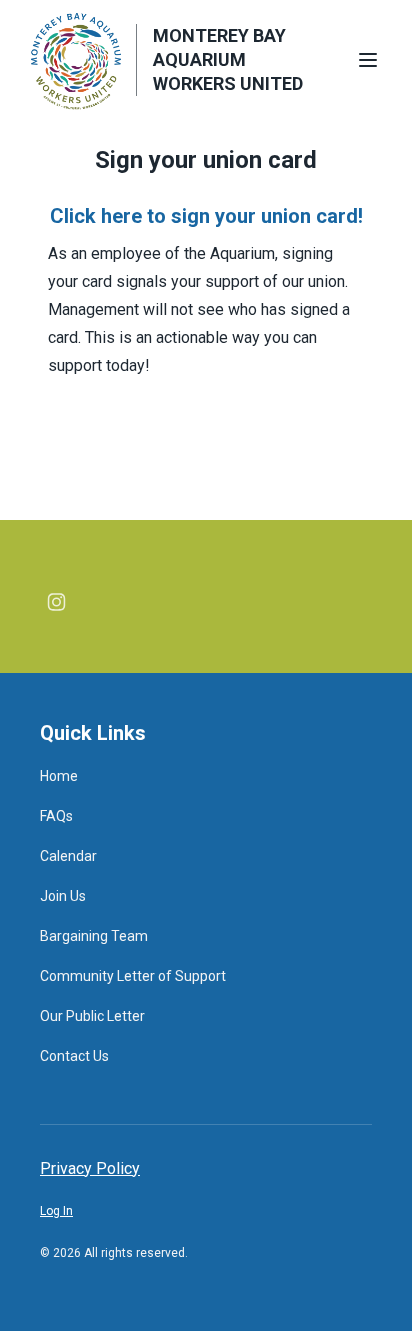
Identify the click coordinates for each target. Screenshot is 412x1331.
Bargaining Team (94, 936)
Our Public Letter (92, 1016)
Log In (56, 1211)
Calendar (68, 856)
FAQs (56, 816)
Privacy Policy (90, 1168)
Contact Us (74, 1056)
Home (59, 776)
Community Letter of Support (133, 976)
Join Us (63, 896)
